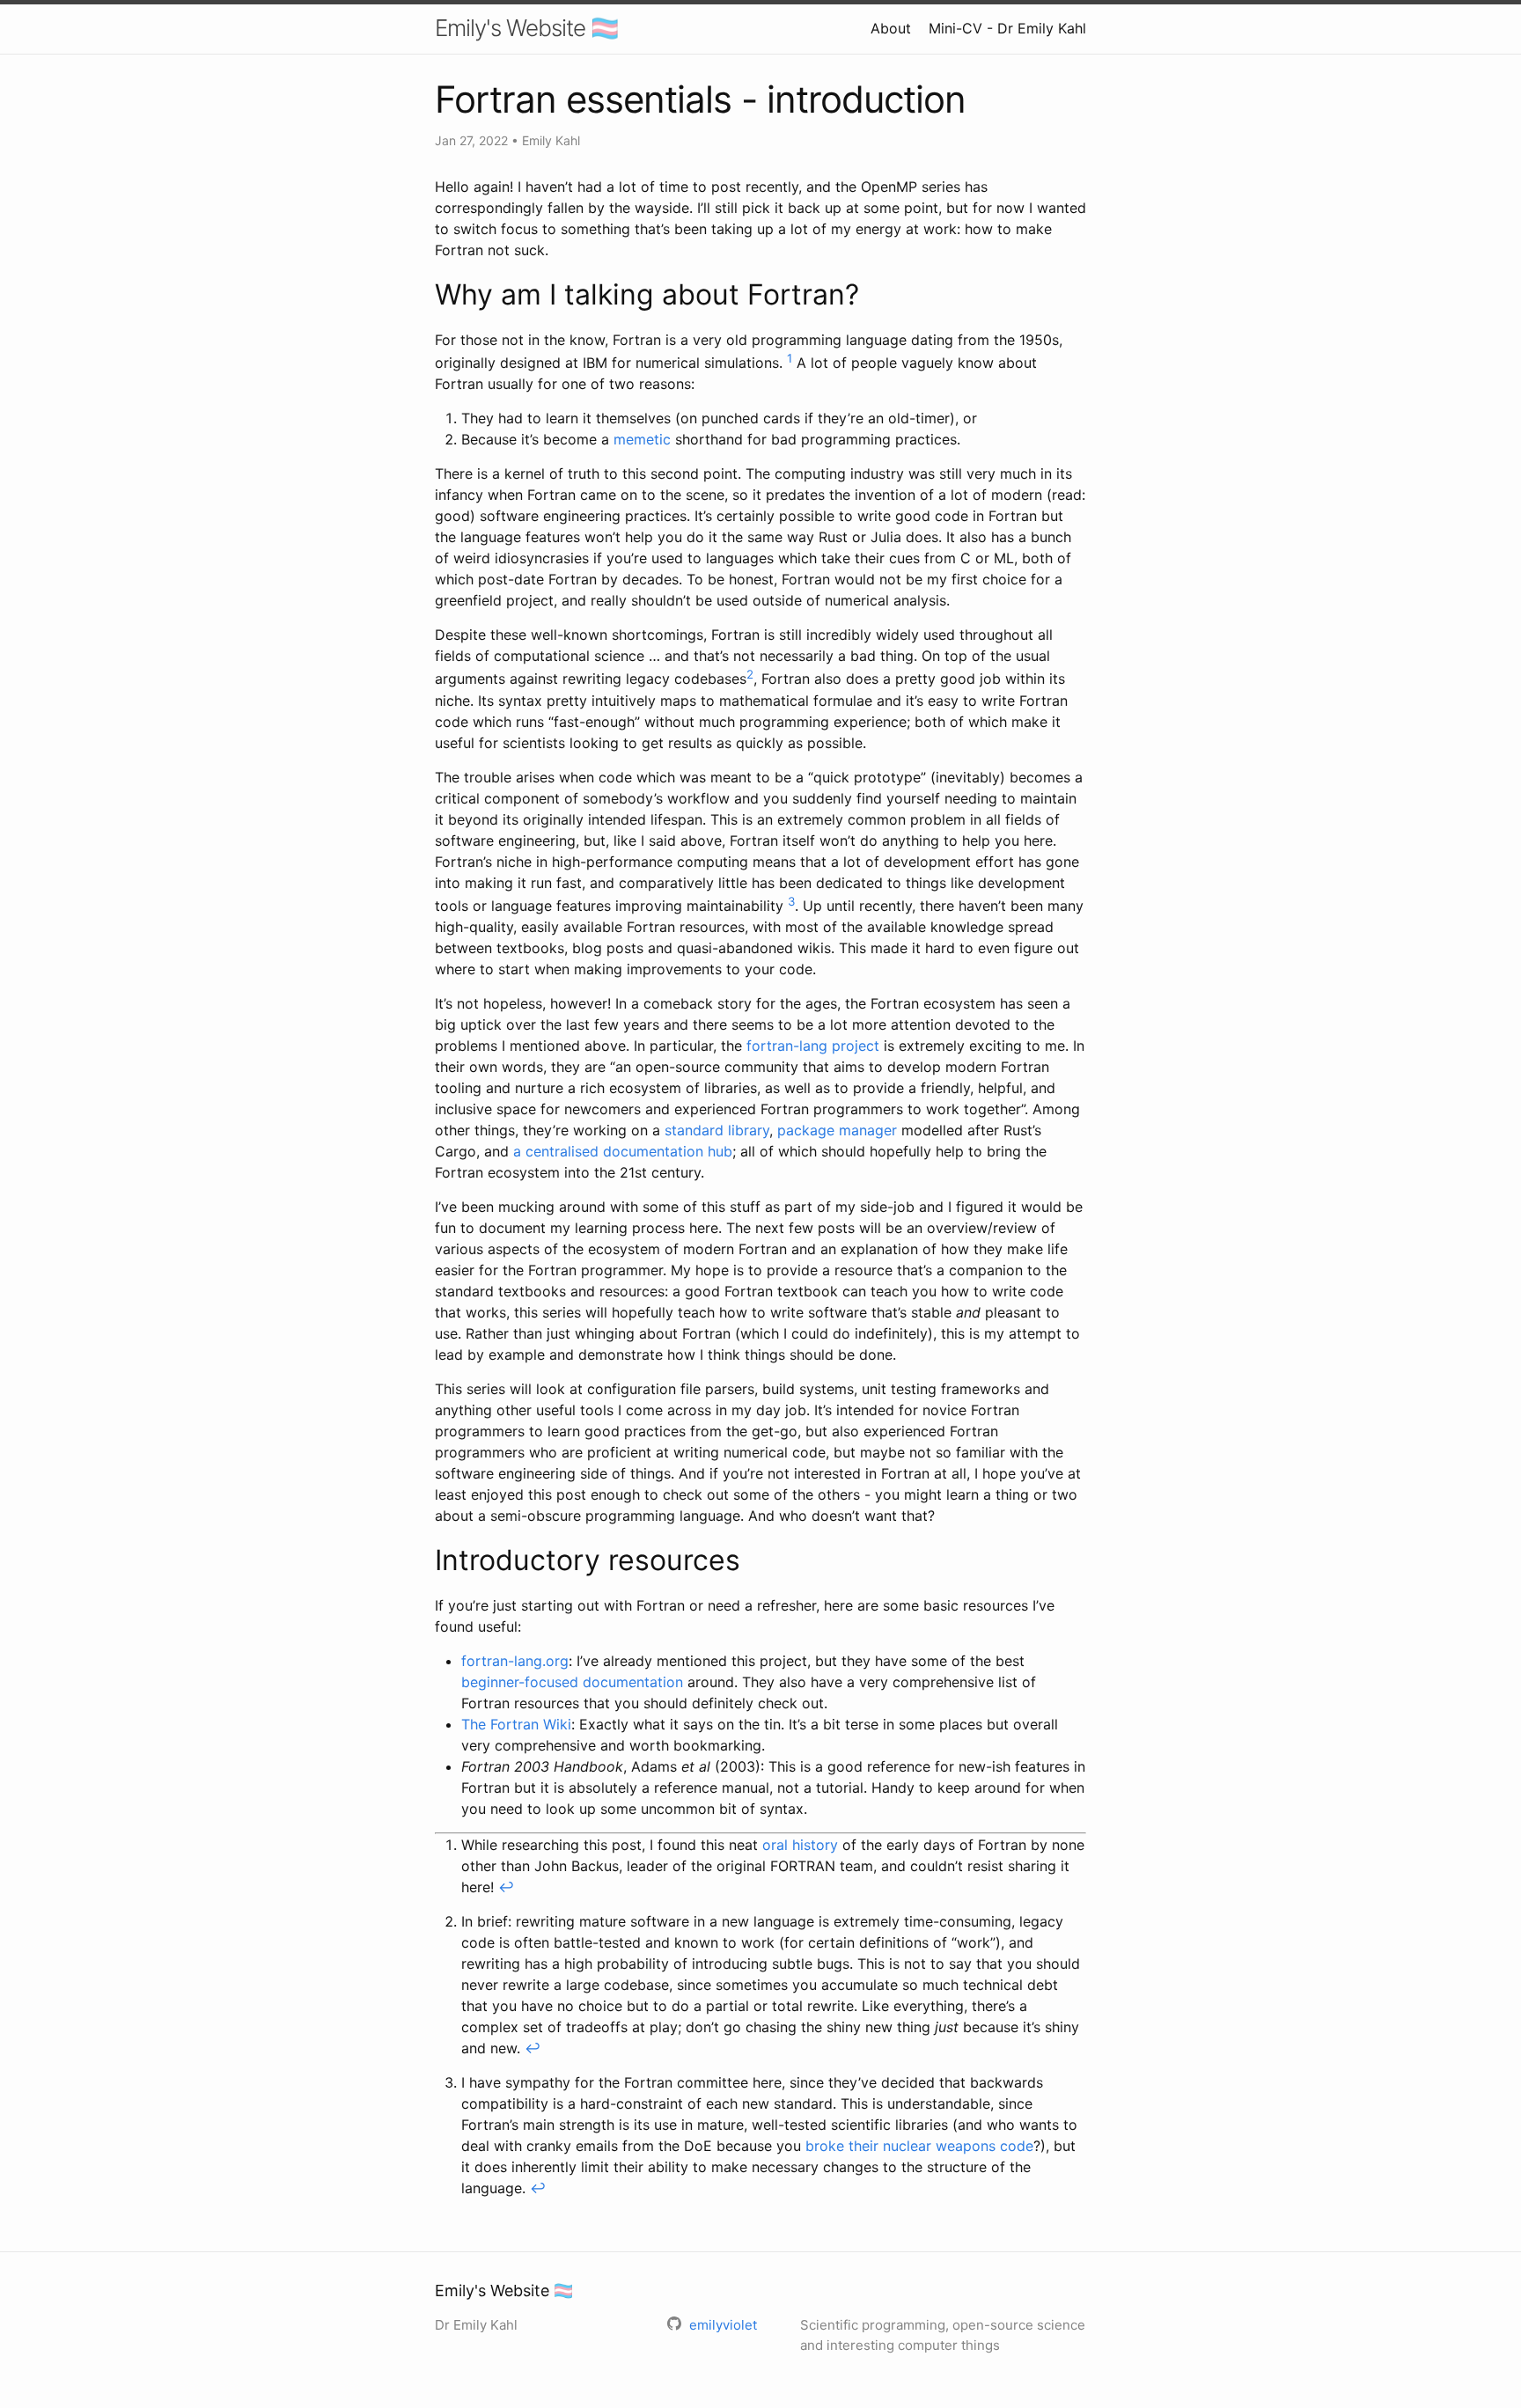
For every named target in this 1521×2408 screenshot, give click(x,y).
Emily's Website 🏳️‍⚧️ (526, 28)
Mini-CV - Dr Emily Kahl (1007, 28)
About (891, 28)
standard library (717, 1130)
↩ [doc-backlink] (506, 1887)
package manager (837, 1130)
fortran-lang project (813, 1046)
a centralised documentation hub (623, 1151)
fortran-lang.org (515, 1661)
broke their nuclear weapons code (919, 2146)
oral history (800, 1845)
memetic (642, 439)
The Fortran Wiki (516, 1724)
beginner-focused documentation (572, 1682)
